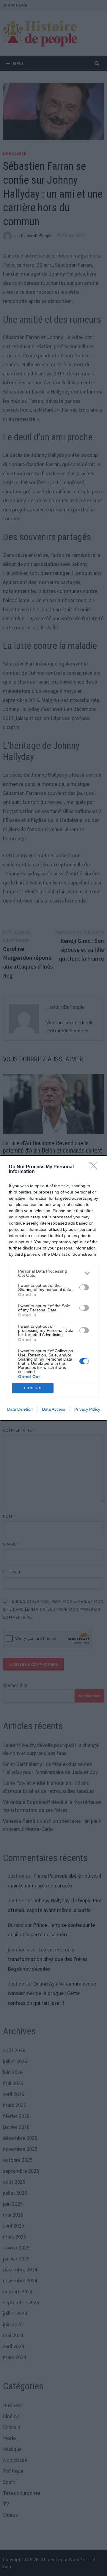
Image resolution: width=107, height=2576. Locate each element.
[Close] (95, 1167)
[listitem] (53, 1273)
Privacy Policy (87, 1409)
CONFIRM (33, 1388)
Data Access (53, 1409)
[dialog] (53, 1288)
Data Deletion (20, 1409)
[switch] (84, 1287)
